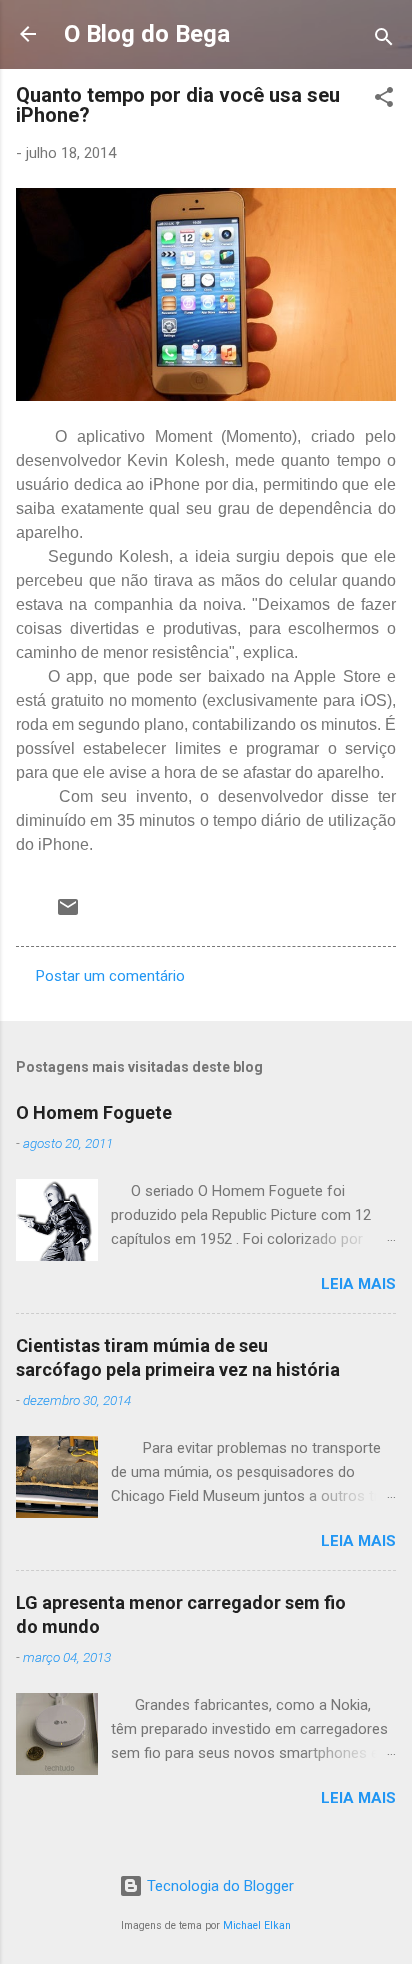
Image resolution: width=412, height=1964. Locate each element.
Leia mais (358, 1284)
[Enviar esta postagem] (68, 914)
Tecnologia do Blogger (218, 1886)
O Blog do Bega (147, 34)
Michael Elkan (257, 1925)
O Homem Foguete (94, 1112)
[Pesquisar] (384, 40)
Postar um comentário (110, 976)
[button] (384, 100)
